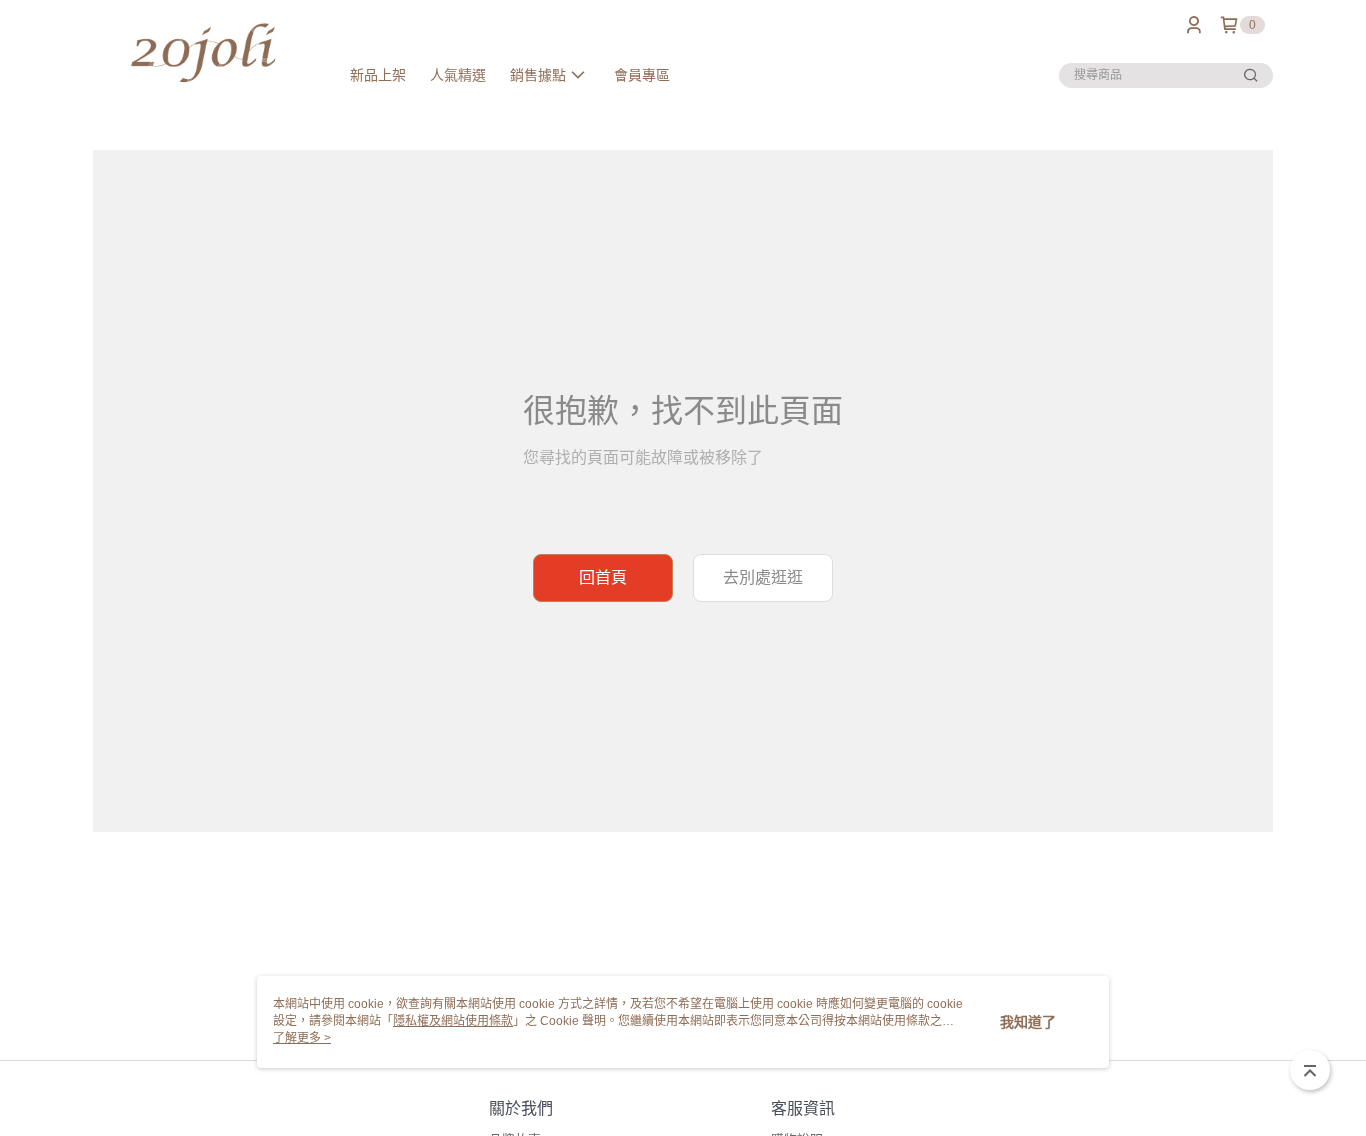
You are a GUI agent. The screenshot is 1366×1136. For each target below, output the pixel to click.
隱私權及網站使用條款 (453, 1021)
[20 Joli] (204, 52)
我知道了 (1028, 1022)
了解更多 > (302, 1038)
